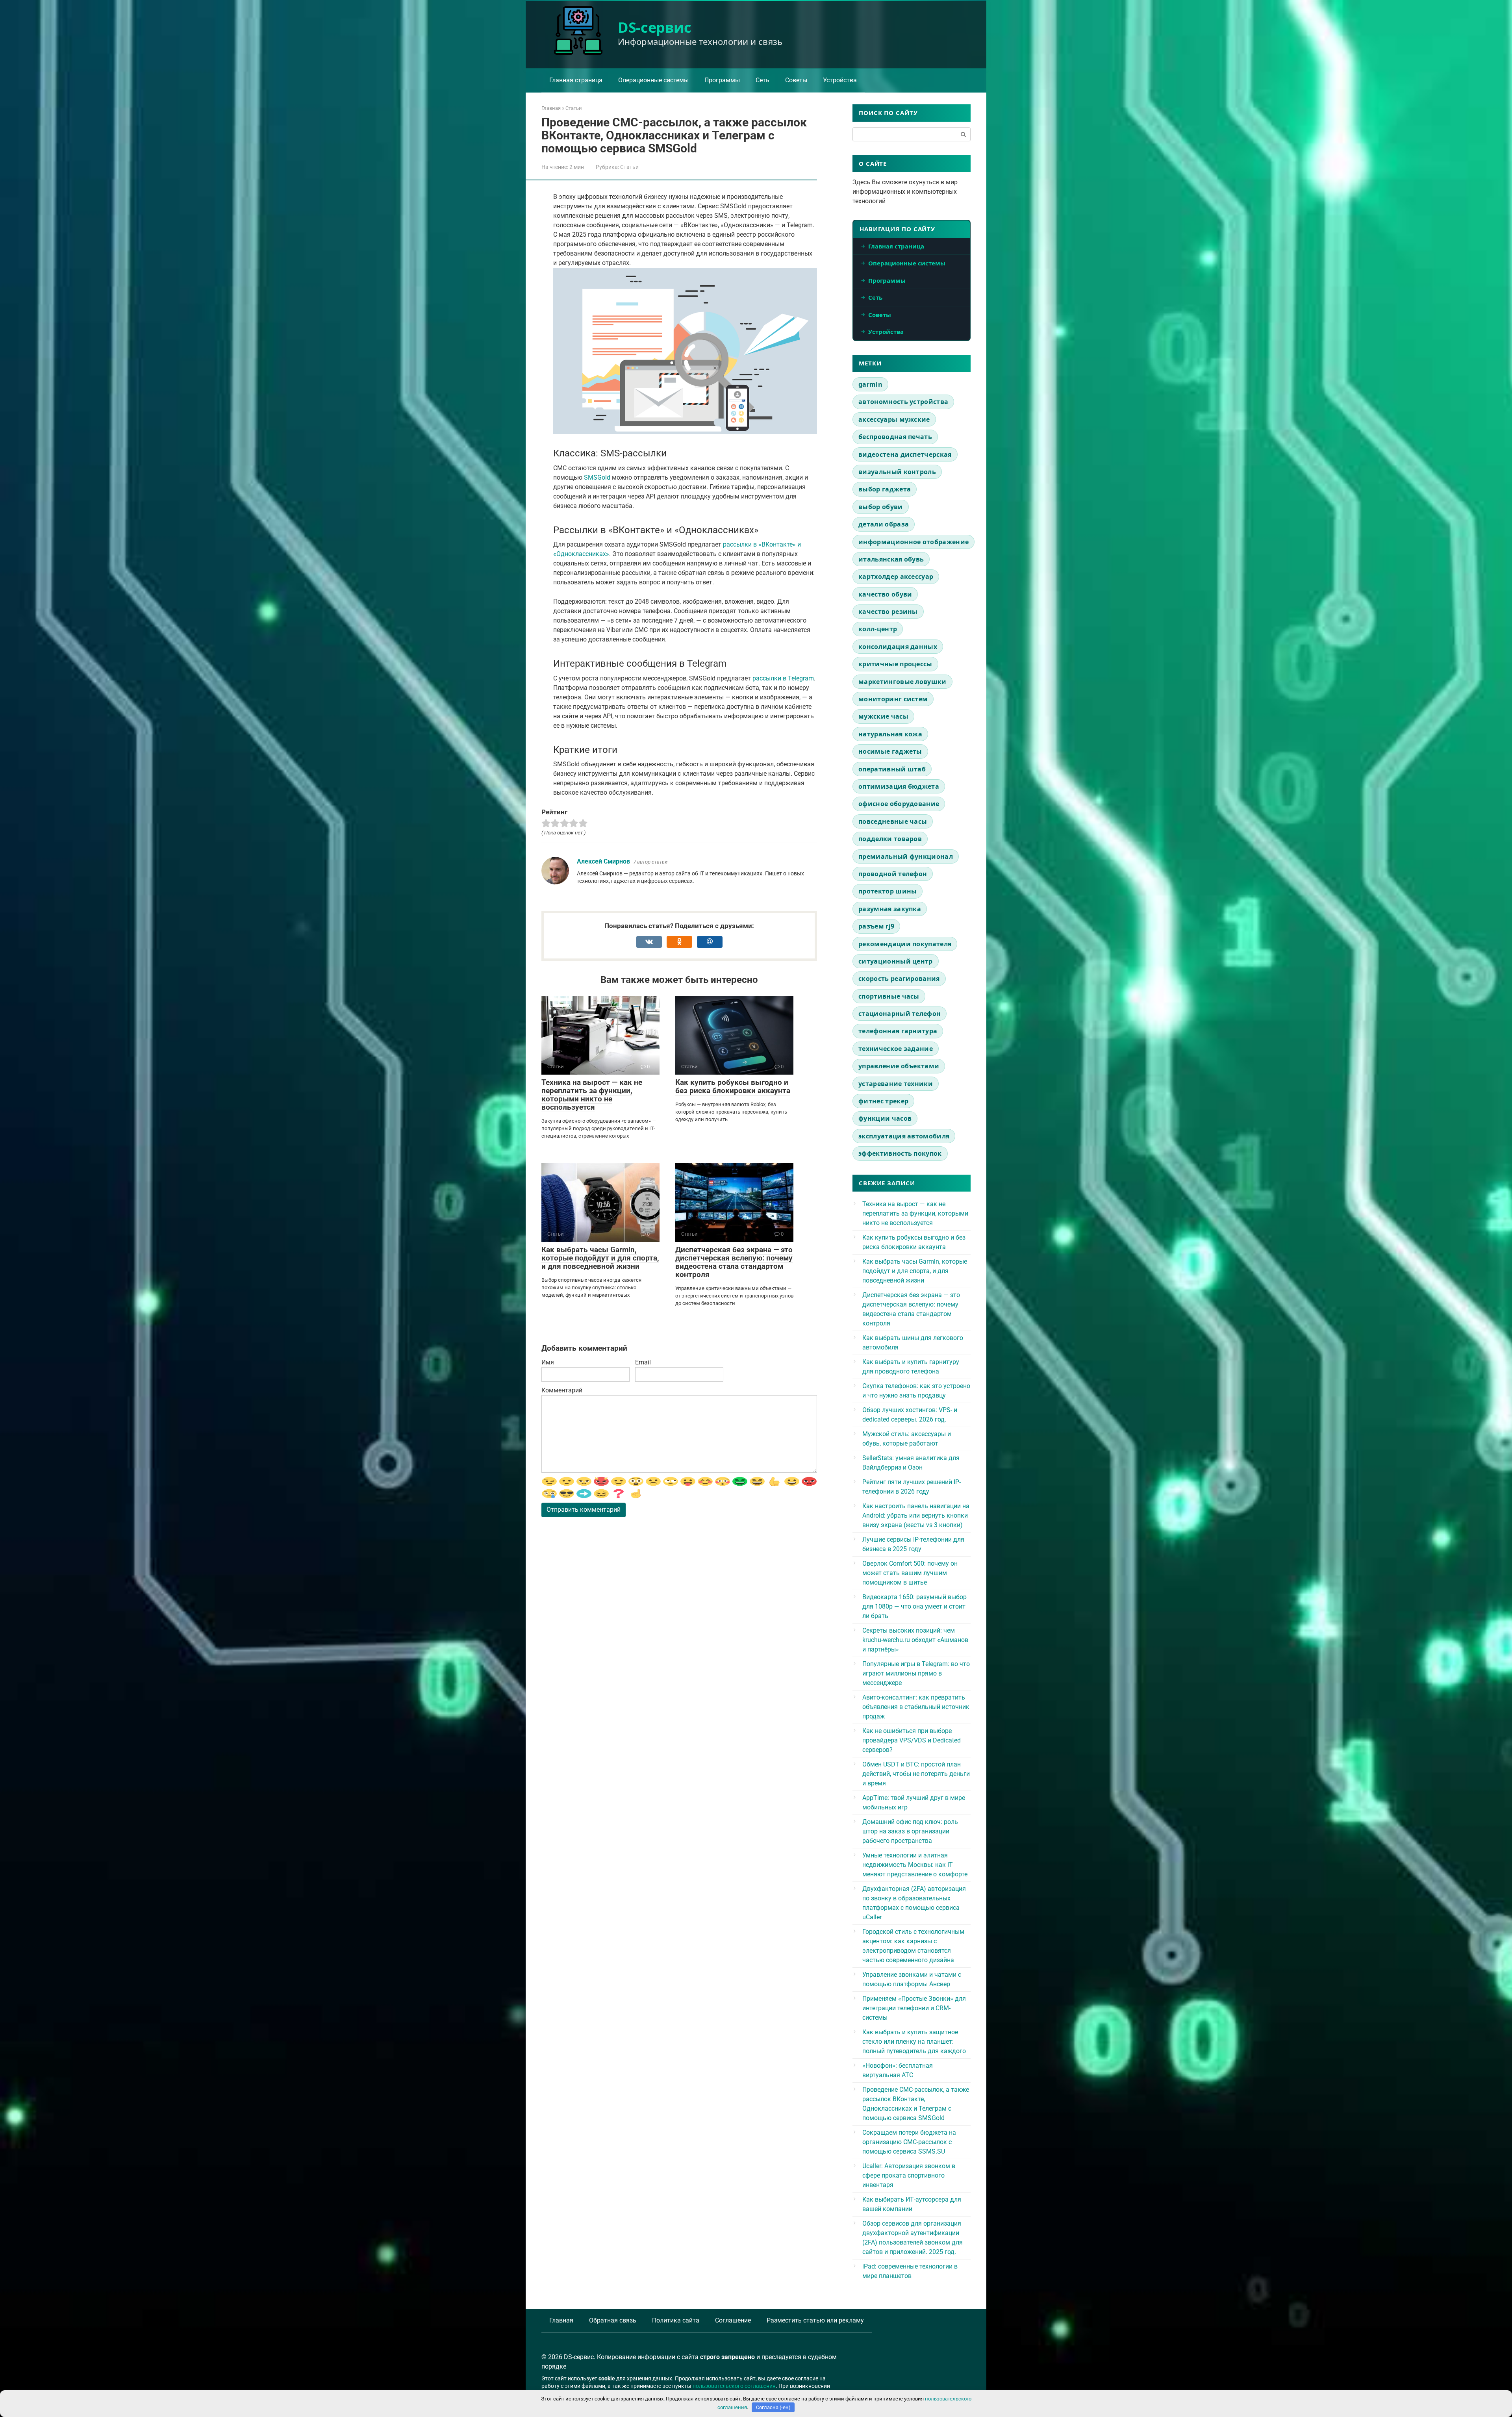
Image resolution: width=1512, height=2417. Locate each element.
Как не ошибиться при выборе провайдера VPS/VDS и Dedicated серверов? (912, 1740)
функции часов (885, 1118)
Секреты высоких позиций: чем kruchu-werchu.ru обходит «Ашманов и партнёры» (915, 1640)
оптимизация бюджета (899, 786)
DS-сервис (655, 27)
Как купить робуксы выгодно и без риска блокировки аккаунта (733, 1086)
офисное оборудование (899, 804)
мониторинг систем (893, 699)
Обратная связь (613, 2320)
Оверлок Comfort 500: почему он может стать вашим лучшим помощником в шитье (910, 1573)
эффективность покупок (900, 1153)
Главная (561, 2320)
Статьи (629, 167)
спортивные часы (889, 996)
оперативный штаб (892, 769)
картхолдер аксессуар (896, 576)
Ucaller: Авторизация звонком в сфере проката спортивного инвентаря (909, 2175)
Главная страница (576, 80)
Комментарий (562, 1390)
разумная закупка (890, 909)
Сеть (762, 80)
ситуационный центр (896, 961)
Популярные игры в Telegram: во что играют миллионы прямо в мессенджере (916, 1673)
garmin (870, 384)
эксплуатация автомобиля (904, 1136)
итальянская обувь (891, 559)
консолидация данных (898, 647)
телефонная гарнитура (898, 1031)
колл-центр (878, 629)
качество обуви (885, 594)
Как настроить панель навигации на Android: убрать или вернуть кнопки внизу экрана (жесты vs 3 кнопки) (916, 1515)
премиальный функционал (906, 856)
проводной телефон (893, 874)
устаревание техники (896, 1084)
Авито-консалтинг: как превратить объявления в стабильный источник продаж (916, 1707)
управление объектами (899, 1066)
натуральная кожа (890, 734)
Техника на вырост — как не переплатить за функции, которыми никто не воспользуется (592, 1095)
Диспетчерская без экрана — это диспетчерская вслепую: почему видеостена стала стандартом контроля (734, 1262)
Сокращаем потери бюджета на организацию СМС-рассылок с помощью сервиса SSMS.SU (909, 2142)
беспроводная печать (895, 437)
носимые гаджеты (890, 751)
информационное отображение (913, 542)
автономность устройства (903, 402)
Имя (548, 1362)
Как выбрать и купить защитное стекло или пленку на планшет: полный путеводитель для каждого (914, 2042)
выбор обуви (881, 507)
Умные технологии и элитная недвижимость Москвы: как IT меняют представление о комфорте (915, 1865)
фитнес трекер (883, 1101)
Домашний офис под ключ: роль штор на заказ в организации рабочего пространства (910, 1831)
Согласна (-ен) (773, 2407)
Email (643, 1362)
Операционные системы (653, 80)
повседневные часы (893, 821)
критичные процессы (895, 664)
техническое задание (896, 1049)
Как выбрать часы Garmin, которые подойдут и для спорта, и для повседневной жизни (600, 1258)
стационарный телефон (900, 1014)
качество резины (888, 612)
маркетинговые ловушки (902, 682)
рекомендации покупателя (905, 944)
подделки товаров (890, 839)
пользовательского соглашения (734, 2386)
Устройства (840, 80)
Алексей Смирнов (603, 861)
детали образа (884, 524)
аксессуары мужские (894, 419)
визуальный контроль (897, 472)
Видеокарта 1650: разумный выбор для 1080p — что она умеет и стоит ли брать (914, 1606)
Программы (722, 80)
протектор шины (888, 891)
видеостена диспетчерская (905, 454)
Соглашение (733, 2320)
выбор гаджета (885, 489)
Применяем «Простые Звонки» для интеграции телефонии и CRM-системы (914, 2008)
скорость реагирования (899, 979)
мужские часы (883, 716)
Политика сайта (676, 2320)
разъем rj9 (876, 926)
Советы (796, 80)
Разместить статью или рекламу (815, 2320)
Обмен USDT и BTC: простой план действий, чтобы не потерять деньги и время (916, 1774)
